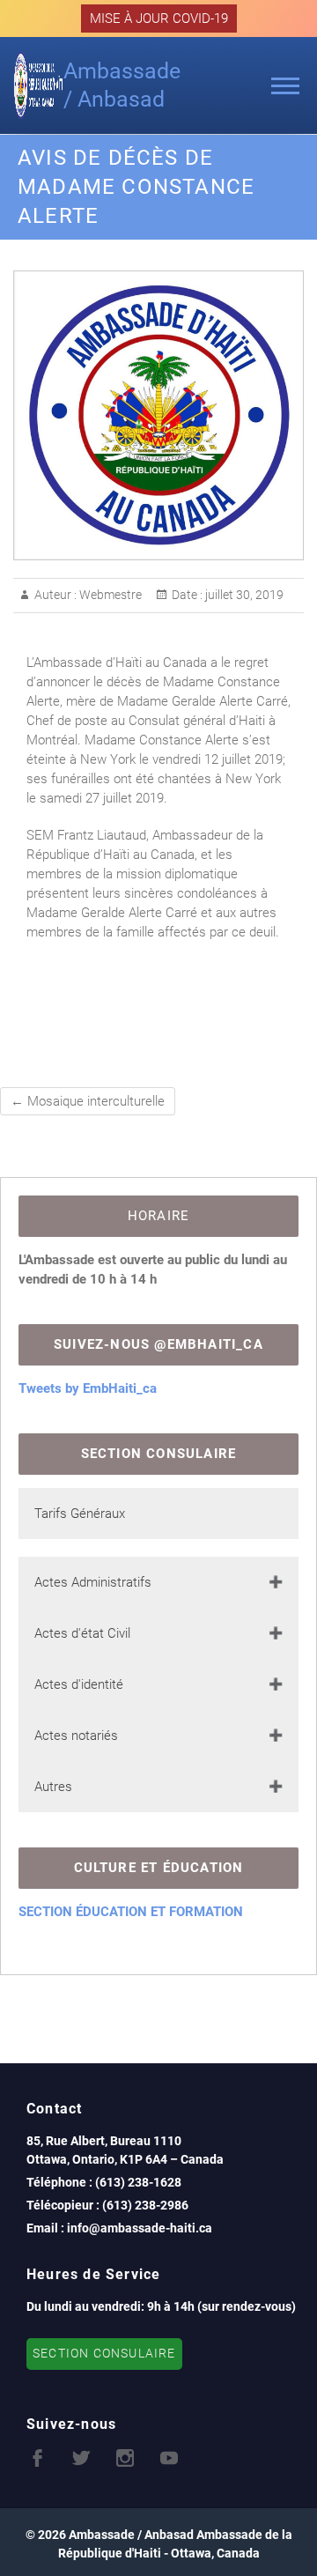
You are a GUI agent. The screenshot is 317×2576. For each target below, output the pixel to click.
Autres (53, 1787)
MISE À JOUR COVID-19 (159, 19)
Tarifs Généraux (80, 1514)
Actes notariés (76, 1736)
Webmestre (109, 595)
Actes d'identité (79, 1684)
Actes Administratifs (93, 1582)
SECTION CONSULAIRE (104, 2354)
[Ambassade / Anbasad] (38, 85)
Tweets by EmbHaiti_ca (88, 1388)
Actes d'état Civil (82, 1633)
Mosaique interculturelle (88, 1101)
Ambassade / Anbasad (122, 85)
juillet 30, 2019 (243, 595)
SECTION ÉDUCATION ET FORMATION (131, 1912)
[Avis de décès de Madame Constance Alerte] (158, 415)
